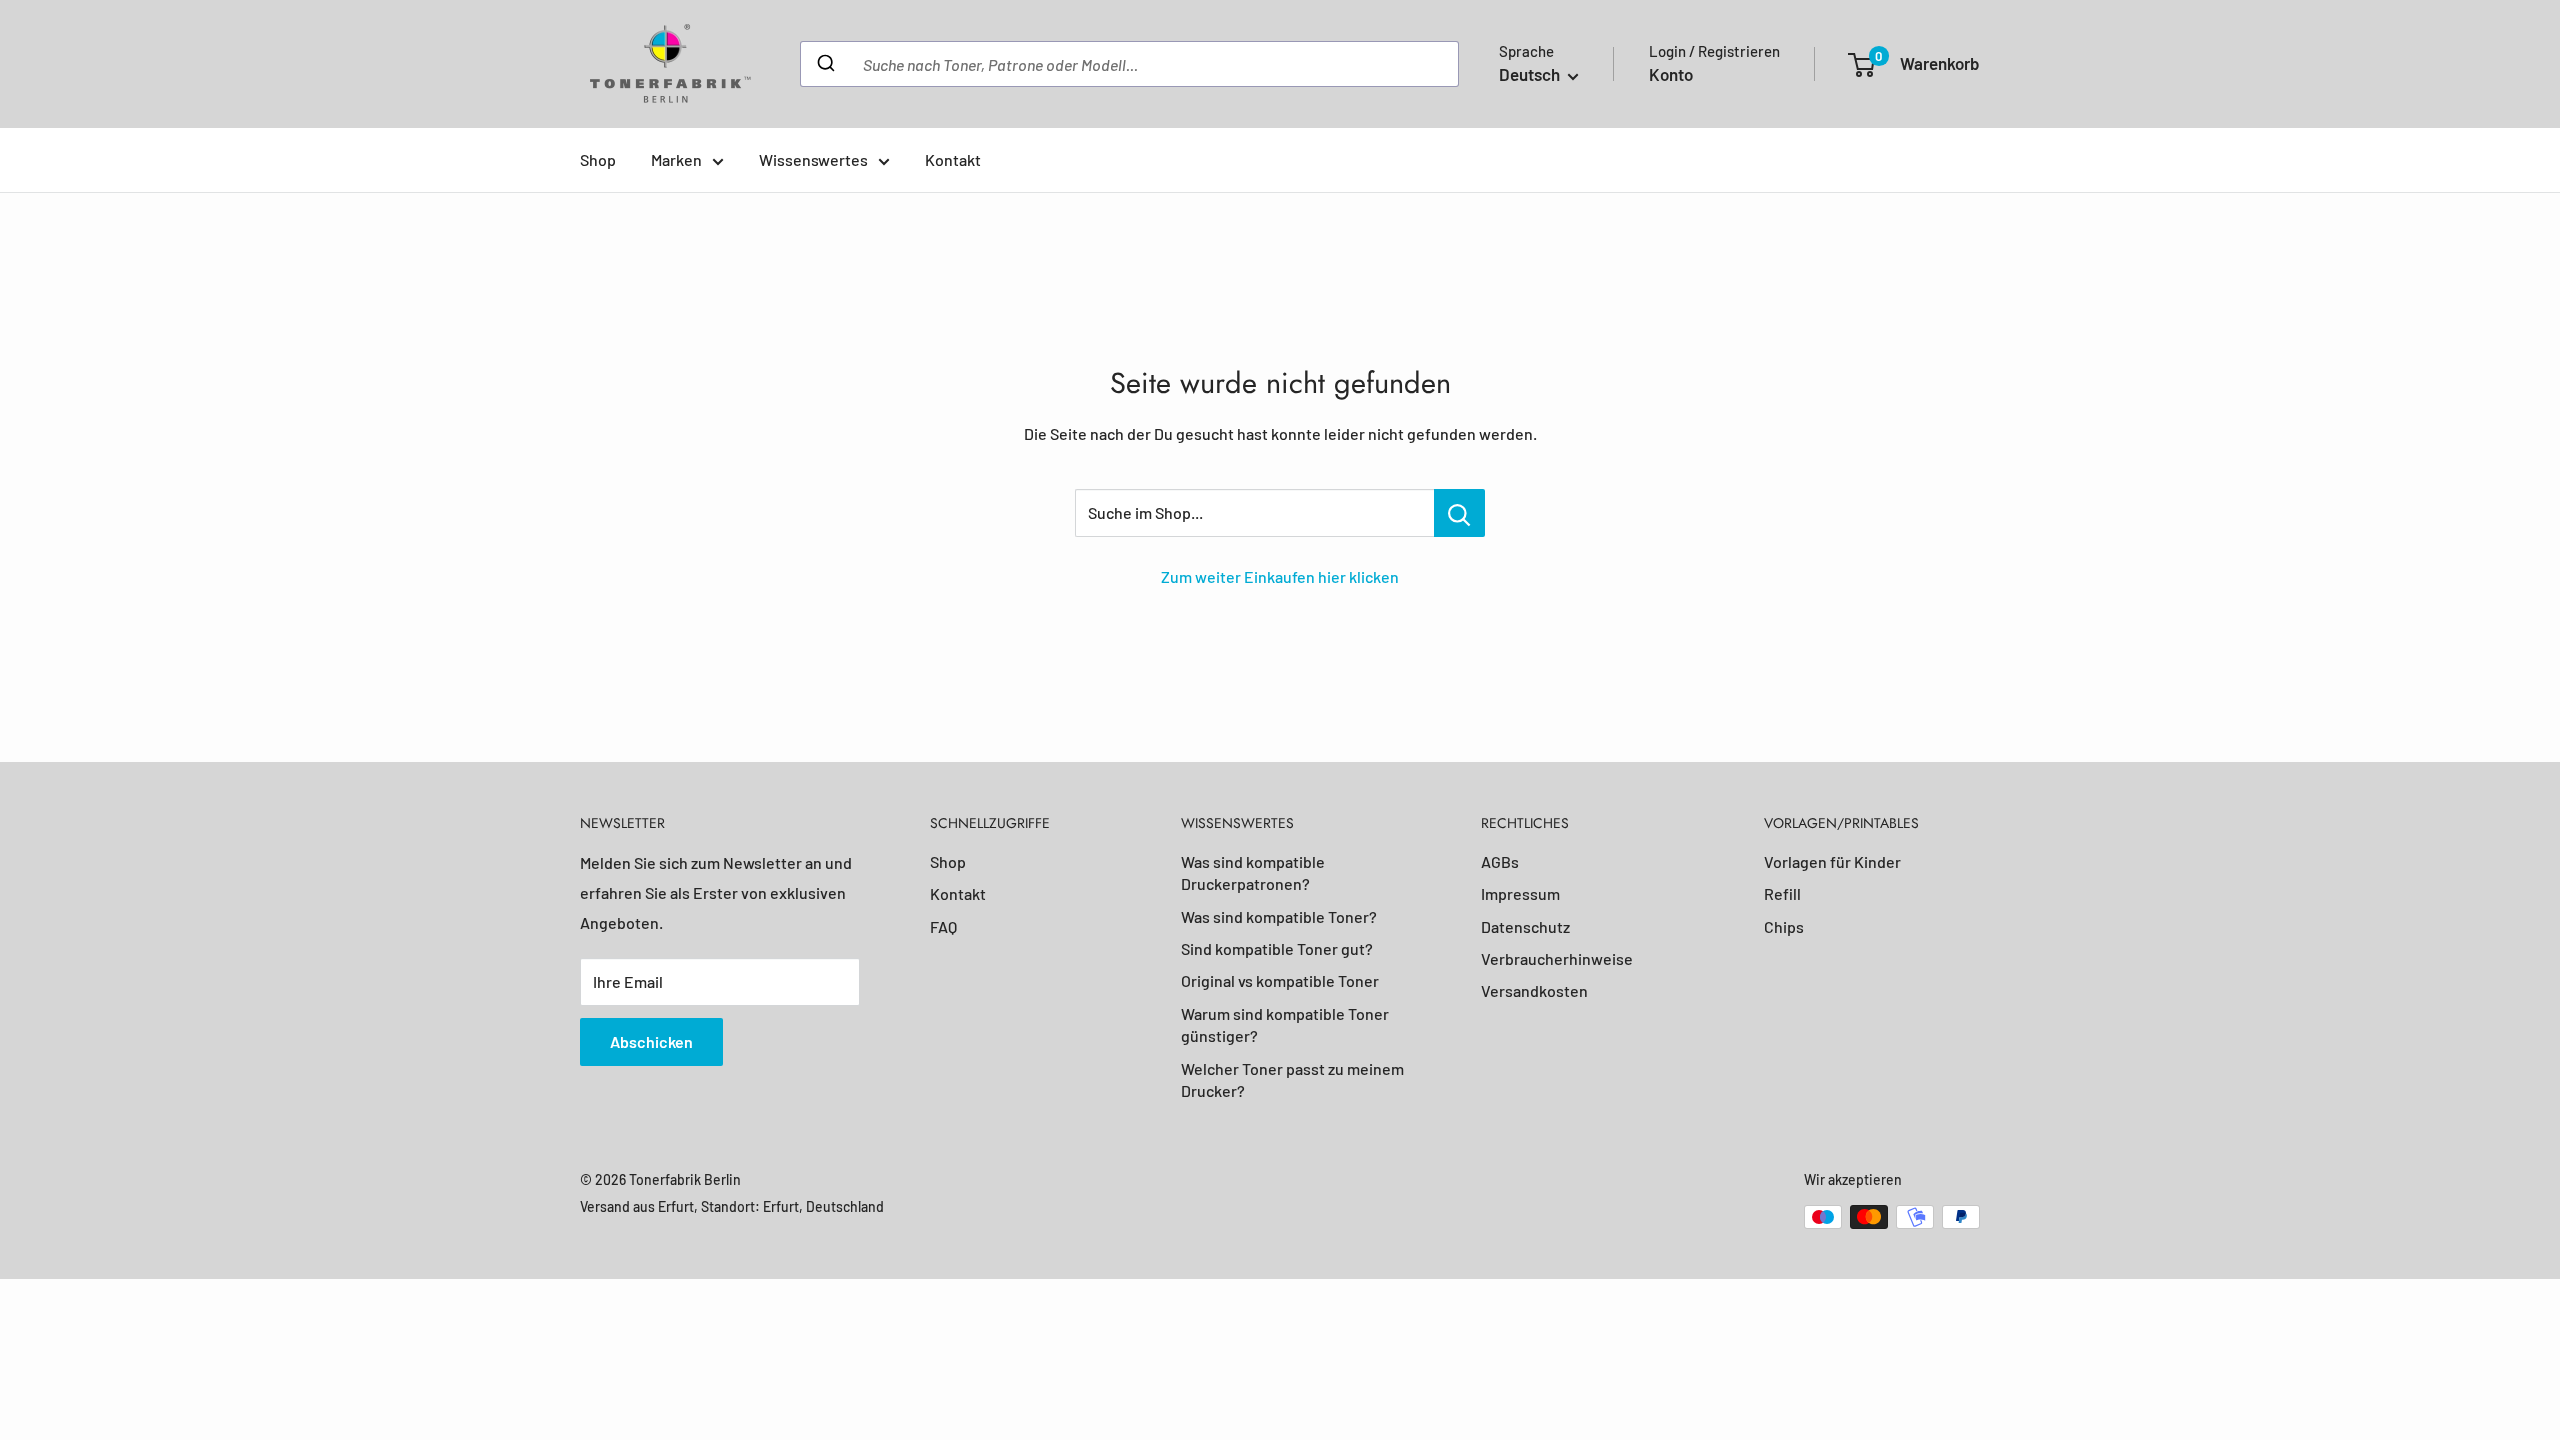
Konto (1671, 74)
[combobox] (1129, 64)
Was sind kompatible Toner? (1279, 916)
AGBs (1500, 861)
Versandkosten (1534, 990)
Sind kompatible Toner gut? (1277, 948)
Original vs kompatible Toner (1280, 980)
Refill (1782, 893)
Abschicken (651, 1041)
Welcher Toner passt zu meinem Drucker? (1292, 1079)
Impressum (1520, 893)
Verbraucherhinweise (1557, 958)
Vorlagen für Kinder (1832, 861)
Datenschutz (1525, 926)
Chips (1784, 926)
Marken (676, 159)
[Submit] (824, 64)
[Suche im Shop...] (1459, 513)
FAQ (943, 926)
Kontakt (953, 159)
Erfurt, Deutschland (823, 1206)
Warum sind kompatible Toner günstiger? (1285, 1024)
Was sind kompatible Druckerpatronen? (1253, 872)
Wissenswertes (813, 159)
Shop (598, 159)
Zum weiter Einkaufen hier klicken (1280, 576)
